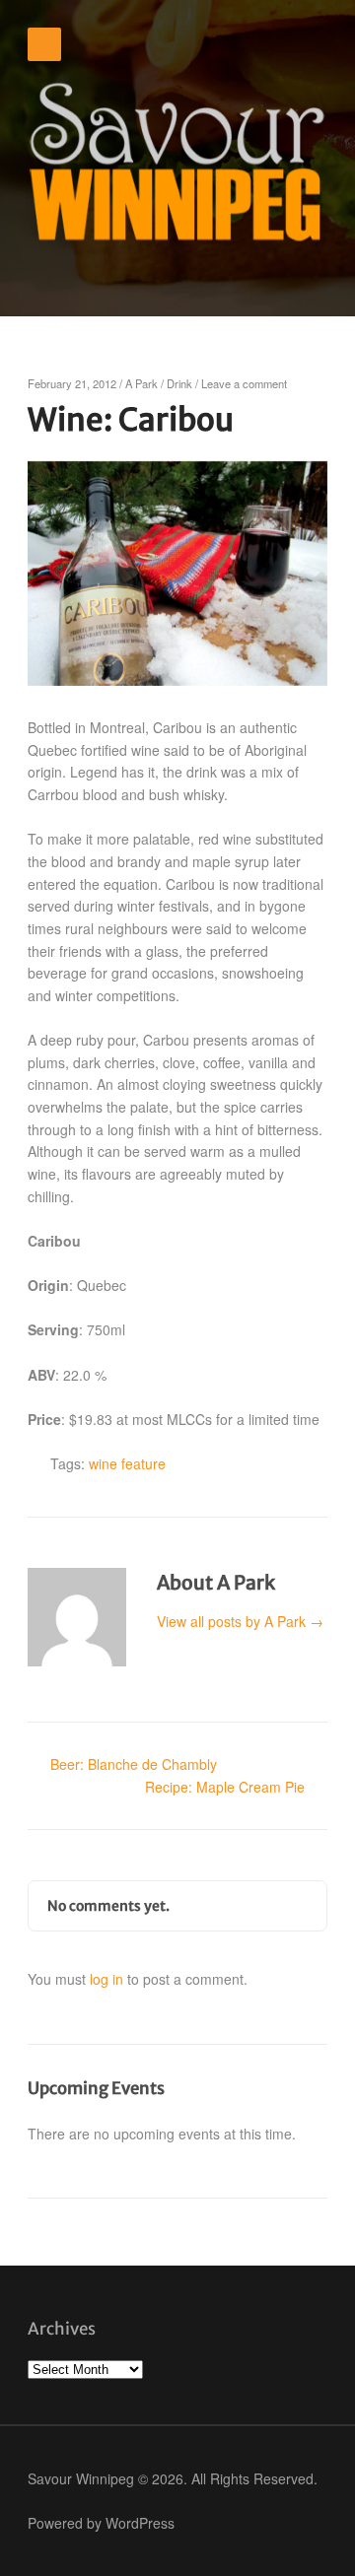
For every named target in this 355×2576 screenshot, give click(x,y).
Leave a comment (244, 383)
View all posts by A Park (240, 1621)
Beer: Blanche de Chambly (134, 1764)
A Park (142, 383)
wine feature (127, 1463)
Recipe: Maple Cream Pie (225, 1787)
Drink (179, 383)
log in (106, 1979)
